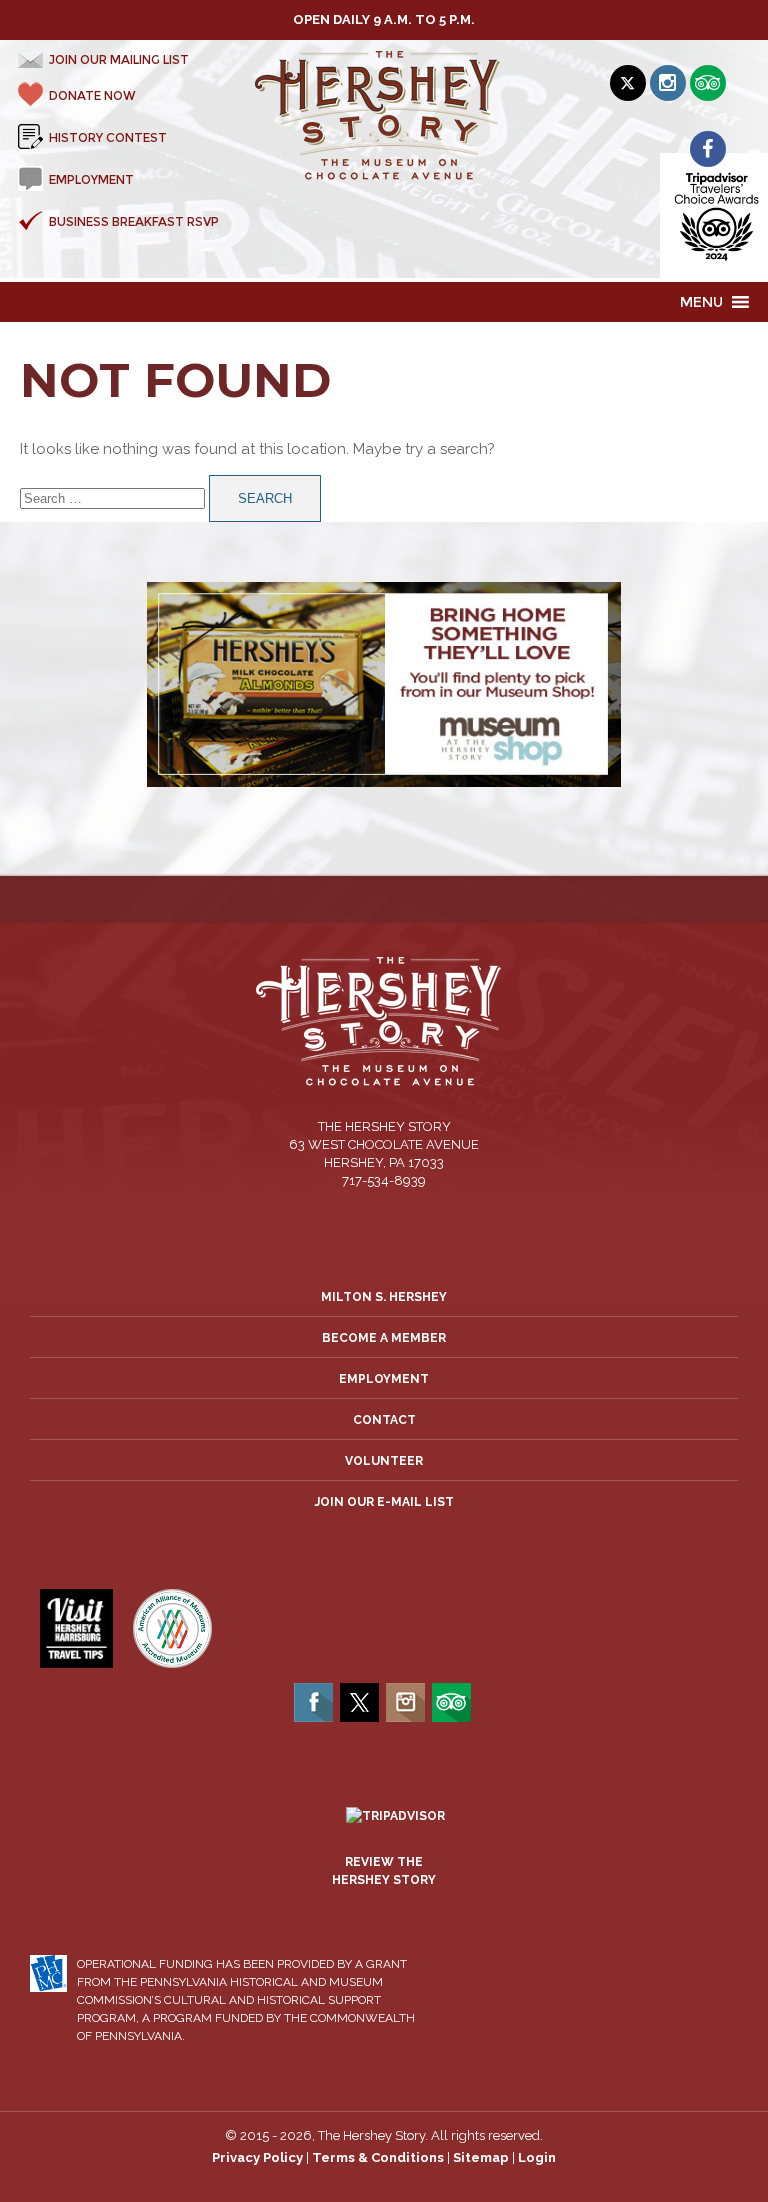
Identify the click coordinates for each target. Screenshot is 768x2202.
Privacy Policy (257, 2157)
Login (537, 2157)
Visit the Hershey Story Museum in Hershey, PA (384, 116)
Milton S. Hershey (384, 1297)
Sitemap (481, 2157)
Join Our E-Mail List (384, 1502)
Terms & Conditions (378, 2157)
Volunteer (384, 1461)
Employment (384, 1379)
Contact (384, 1420)
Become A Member (384, 1338)
